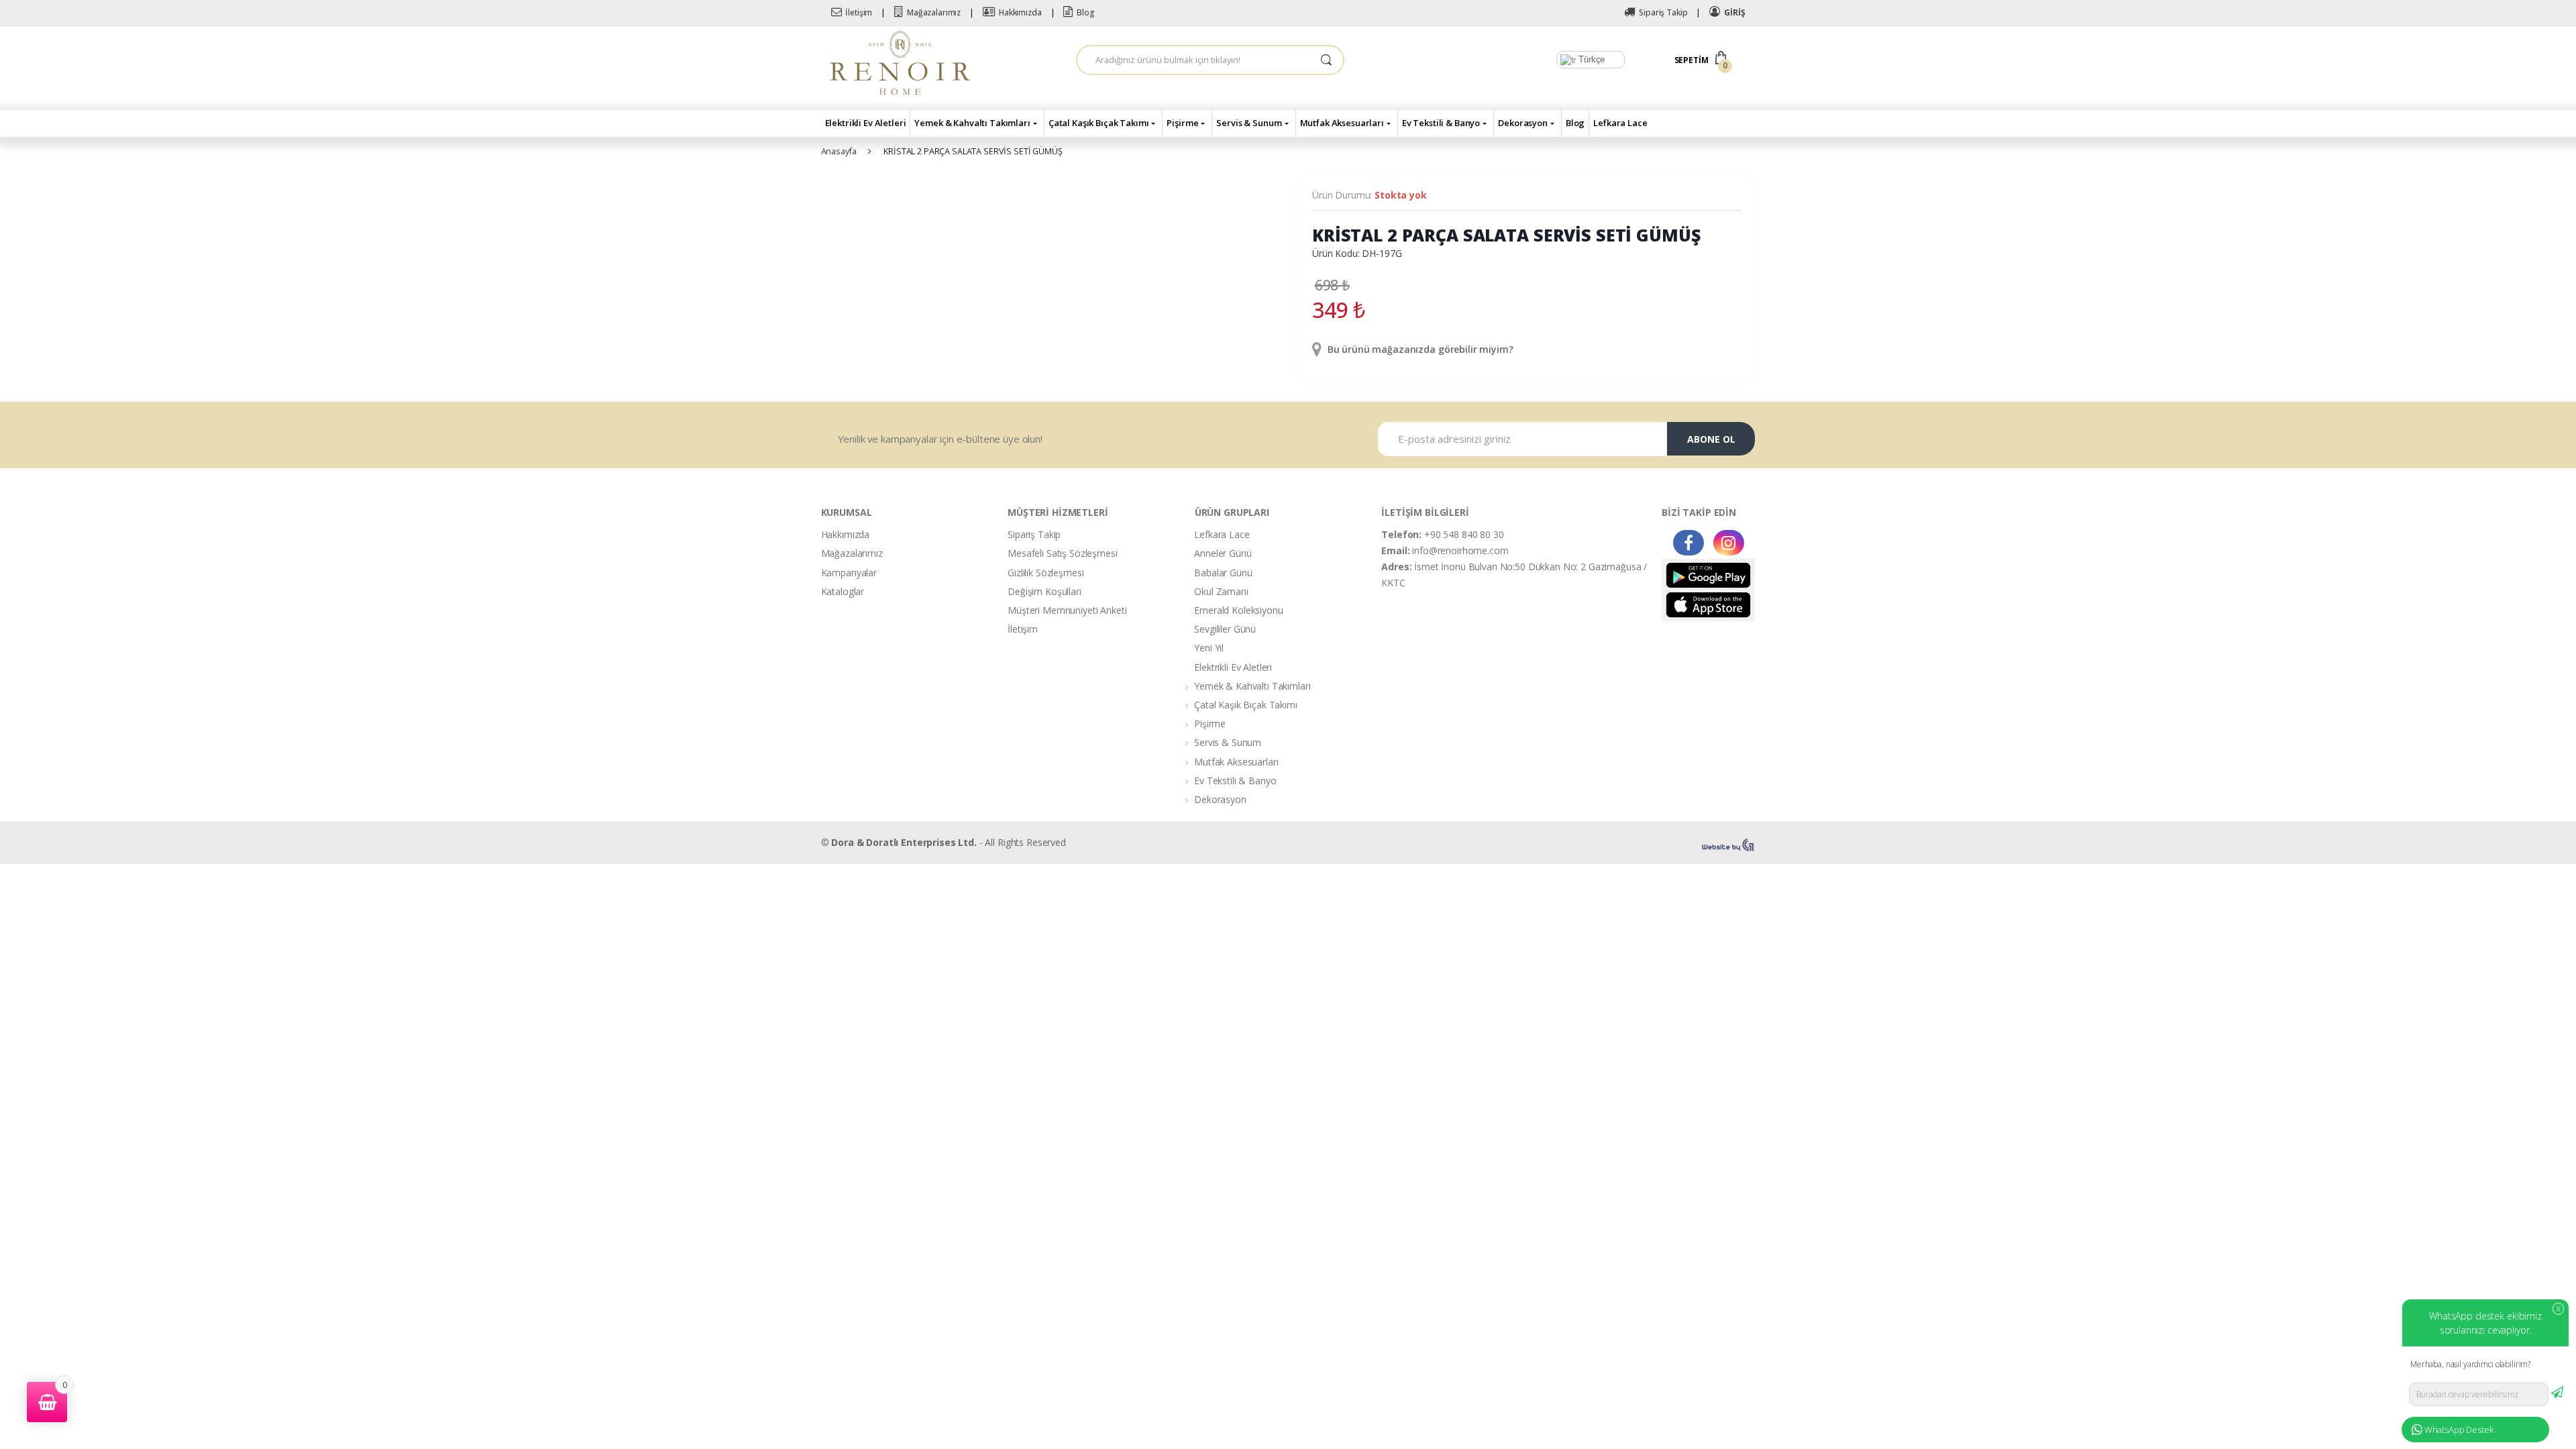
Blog (1085, 12)
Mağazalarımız (934, 12)
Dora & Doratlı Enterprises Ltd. (904, 842)
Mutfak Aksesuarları (1342, 123)
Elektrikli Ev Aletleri (866, 123)
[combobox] (1193, 60)
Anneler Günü (1223, 553)
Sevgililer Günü (1225, 629)
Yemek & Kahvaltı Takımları (972, 123)
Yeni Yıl (1209, 648)
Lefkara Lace (1620, 123)
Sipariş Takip (1663, 12)
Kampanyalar (849, 573)
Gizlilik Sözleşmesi (1045, 573)
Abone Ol (1711, 439)
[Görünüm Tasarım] (1729, 845)
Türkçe (1590, 59)
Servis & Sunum (1249, 123)
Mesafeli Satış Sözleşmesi (1063, 553)
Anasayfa (839, 151)
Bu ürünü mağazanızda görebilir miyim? (1419, 349)
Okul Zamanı (1221, 591)
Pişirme (1182, 123)
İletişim (859, 12)
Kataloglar (843, 591)
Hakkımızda (1020, 12)
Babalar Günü (1223, 573)
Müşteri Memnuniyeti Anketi (1067, 610)
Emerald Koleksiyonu (1238, 610)
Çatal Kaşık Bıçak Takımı (1099, 123)
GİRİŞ (1734, 12)
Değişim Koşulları (1044, 591)
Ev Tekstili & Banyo (1441, 123)
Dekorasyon (1523, 123)
